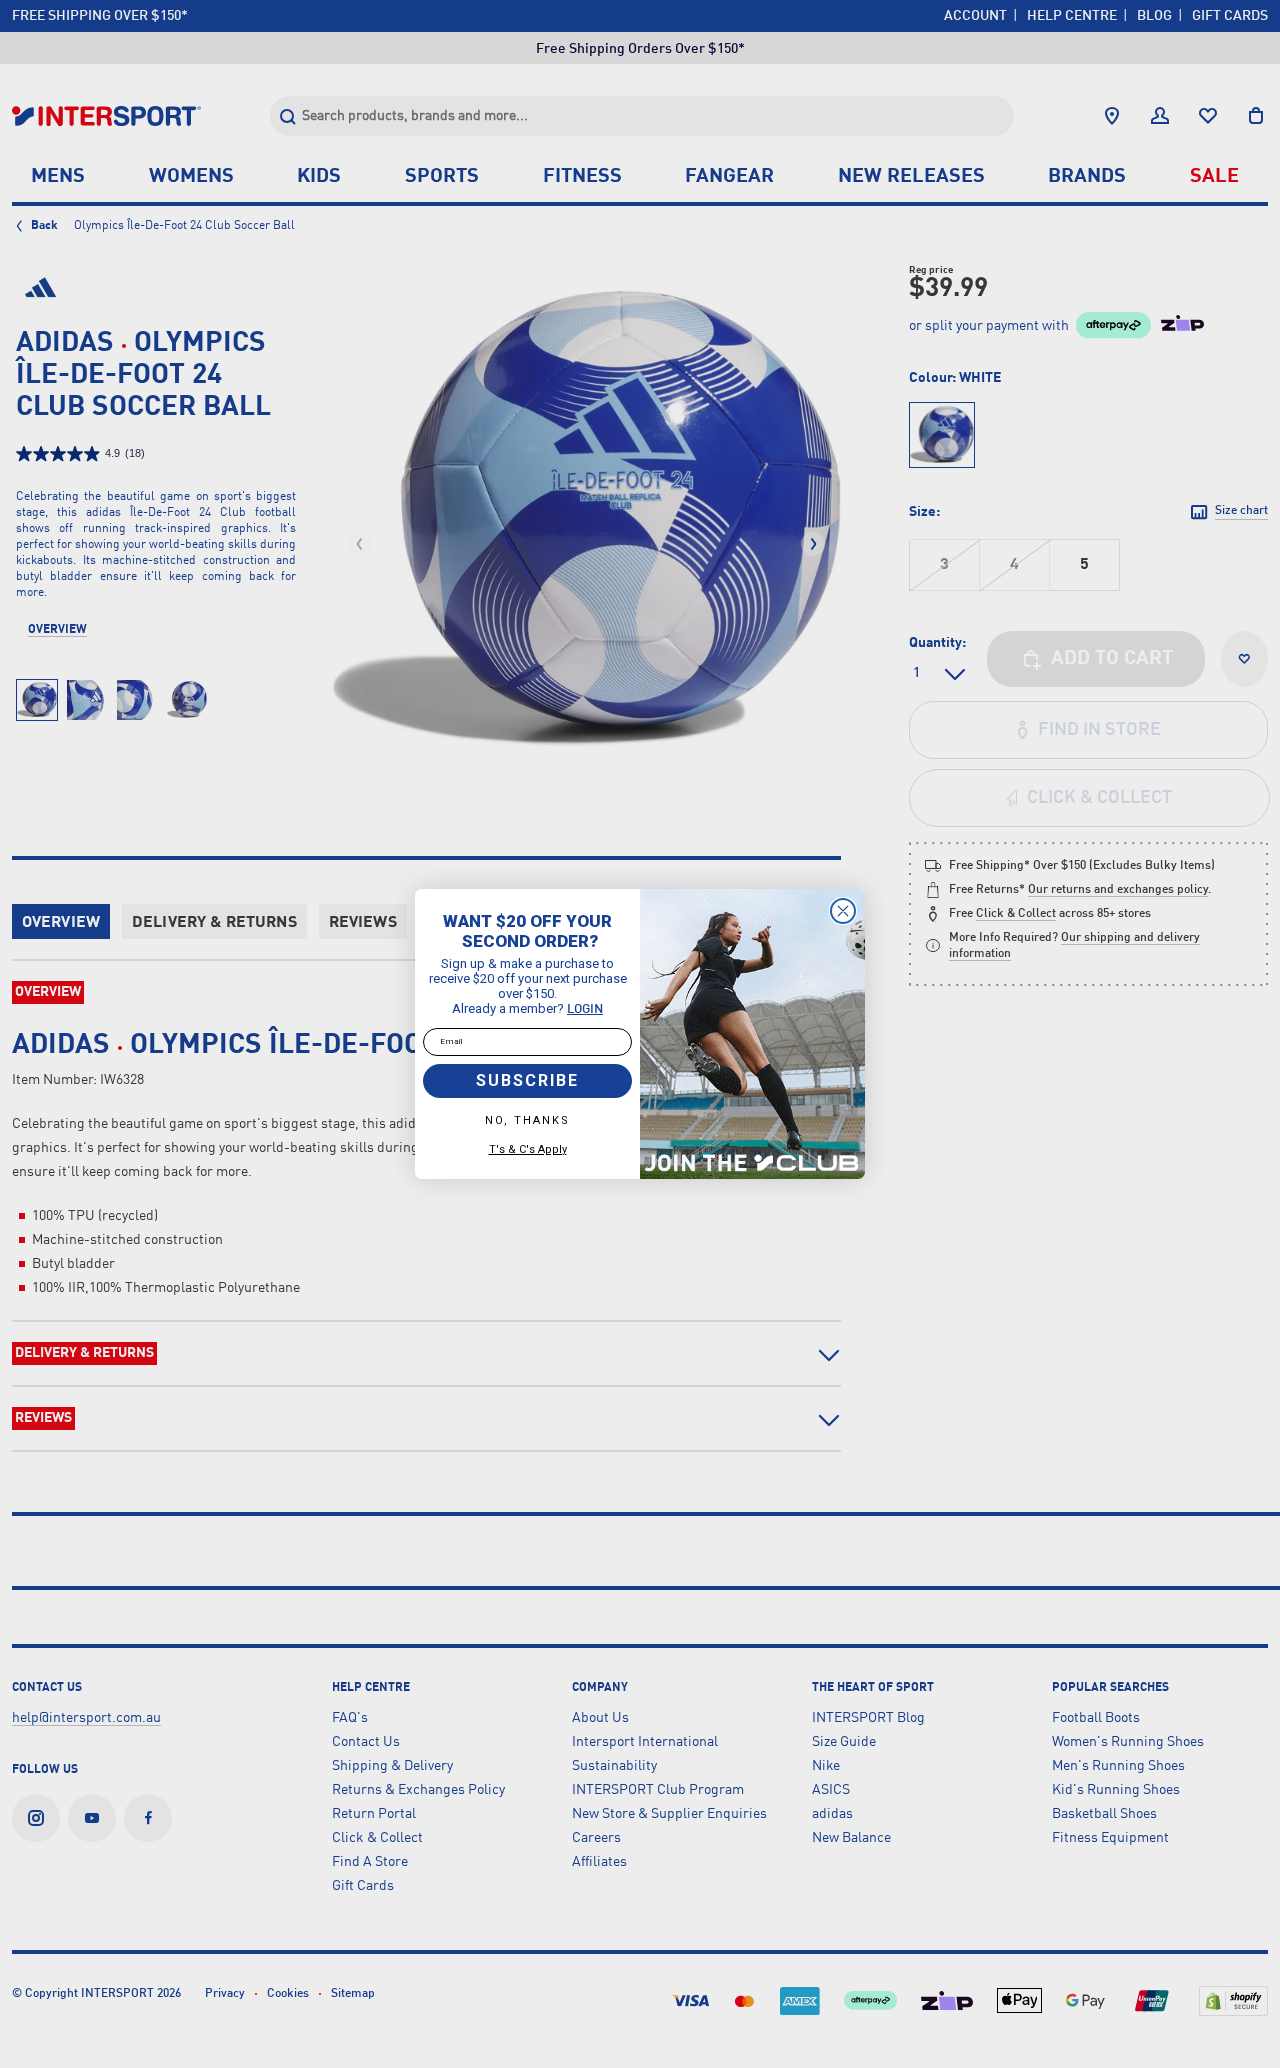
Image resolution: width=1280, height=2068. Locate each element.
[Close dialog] (843, 911)
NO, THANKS (527, 1120)
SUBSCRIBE (527, 1080)
